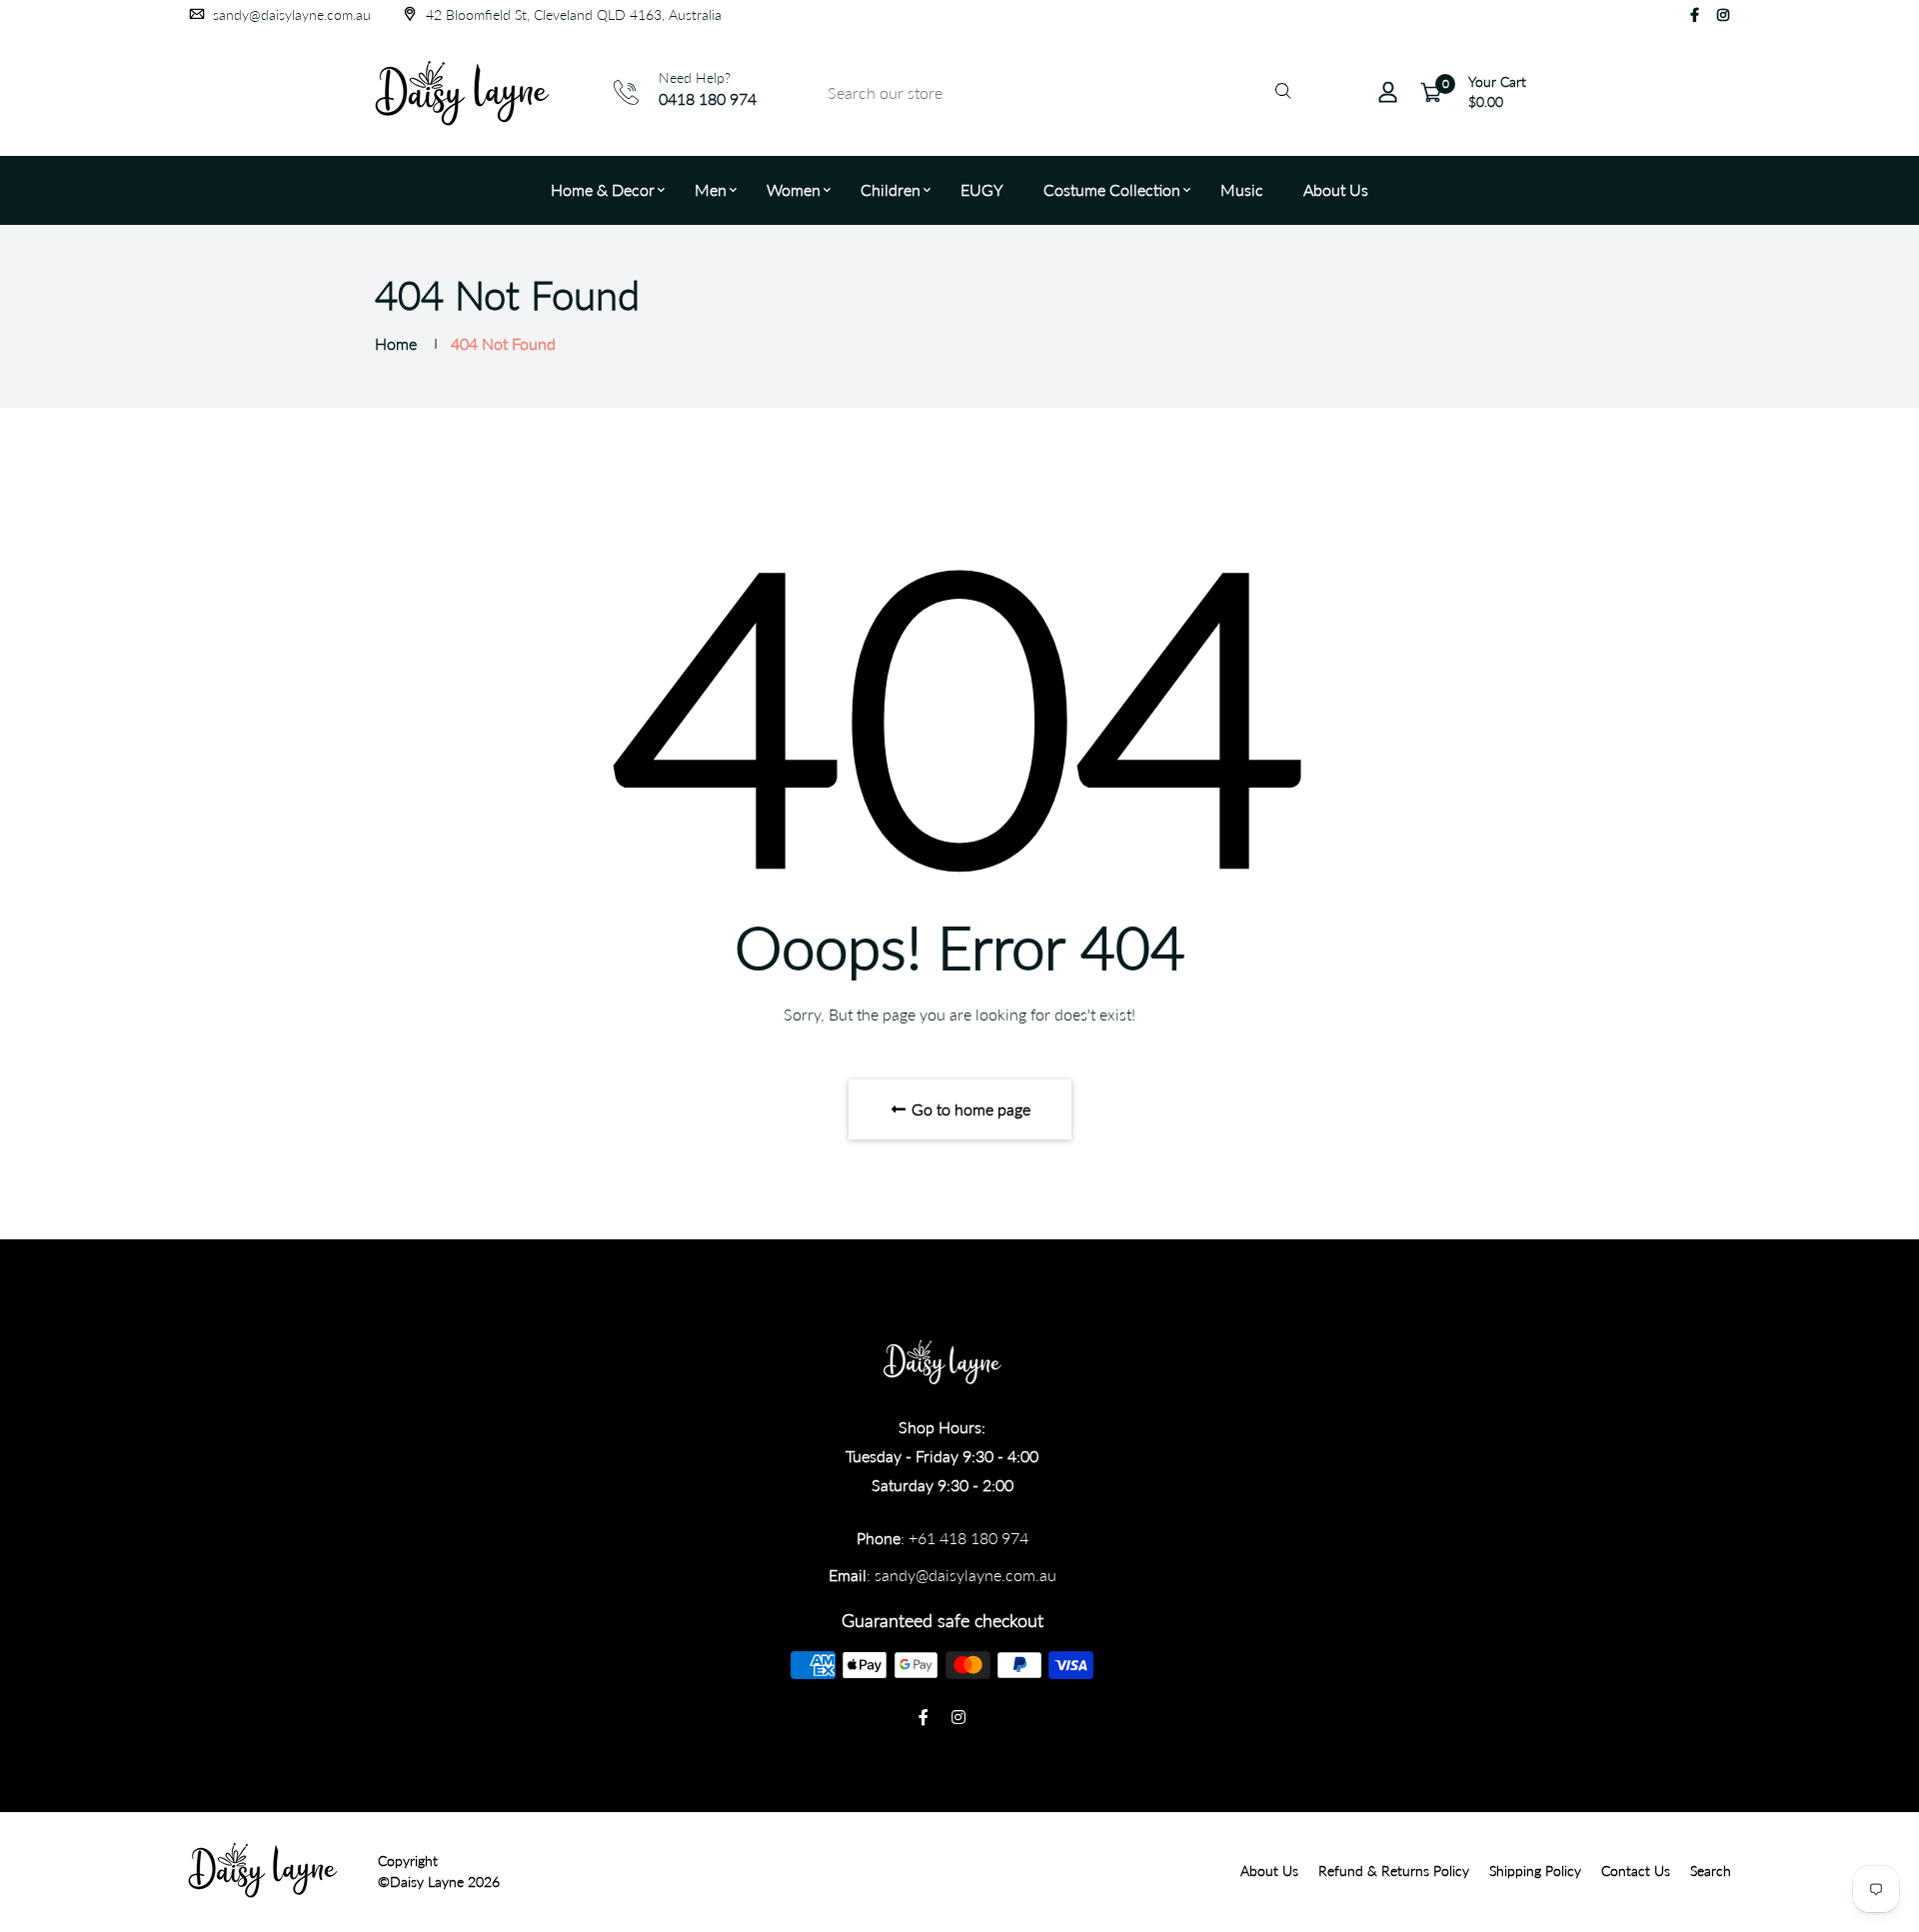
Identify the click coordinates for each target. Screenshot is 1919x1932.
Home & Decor (603, 189)
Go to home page (969, 1109)
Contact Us (1636, 1871)
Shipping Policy (1535, 1871)
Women (794, 189)
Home (396, 343)
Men (711, 189)
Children (891, 189)
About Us (1336, 189)
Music (1242, 189)
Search (1711, 1871)
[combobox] (1056, 92)
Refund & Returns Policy (1394, 1871)
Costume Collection (1112, 189)
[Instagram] (1723, 14)
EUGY (982, 189)
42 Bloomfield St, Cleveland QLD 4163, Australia (572, 14)
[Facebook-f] (1695, 14)
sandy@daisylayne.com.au (290, 14)
